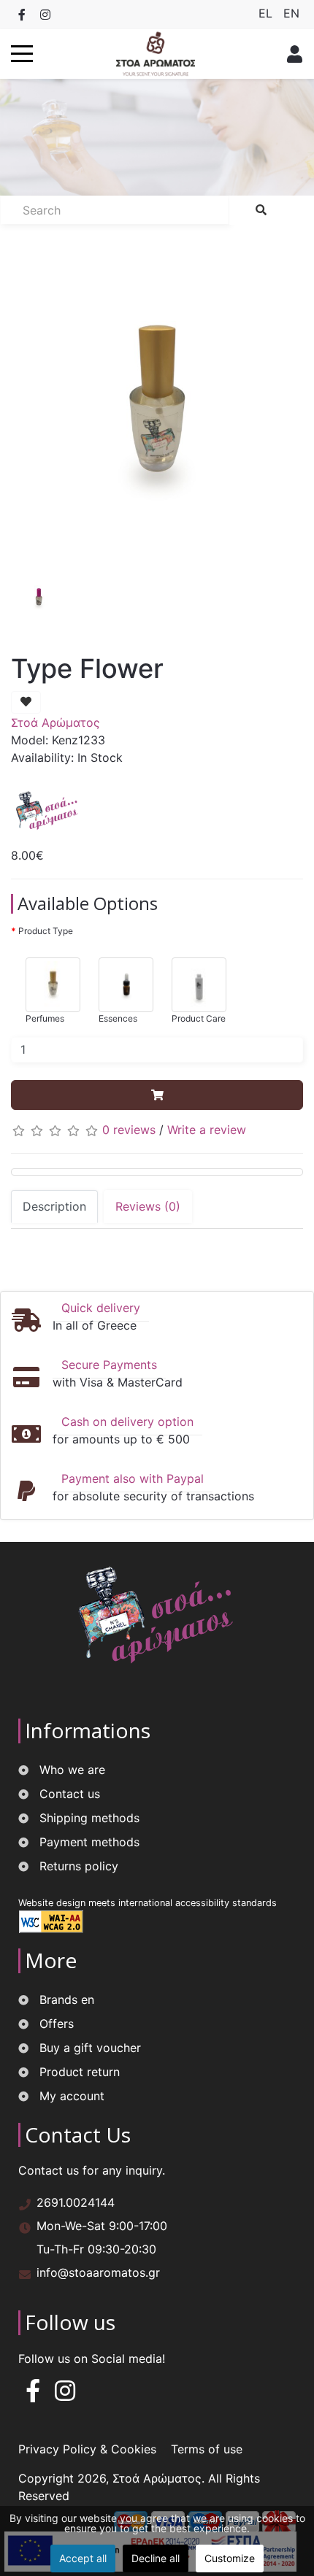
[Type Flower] (157, 408)
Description (54, 1206)
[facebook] (33, 2395)
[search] (261, 210)
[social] (22, 15)
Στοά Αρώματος (55, 722)
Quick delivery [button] (101, 1308)
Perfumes (45, 1018)
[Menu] (22, 54)
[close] (291, 54)
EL (267, 13)
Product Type (46, 931)
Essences (118, 1018)
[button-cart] (157, 1095)
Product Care (199, 1018)
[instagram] (65, 2395)
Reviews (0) (148, 1206)
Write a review (207, 1130)
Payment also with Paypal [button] (133, 1478)
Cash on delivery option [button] (127, 1422)
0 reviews (129, 1130)
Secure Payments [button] (109, 1365)
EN (291, 13)
